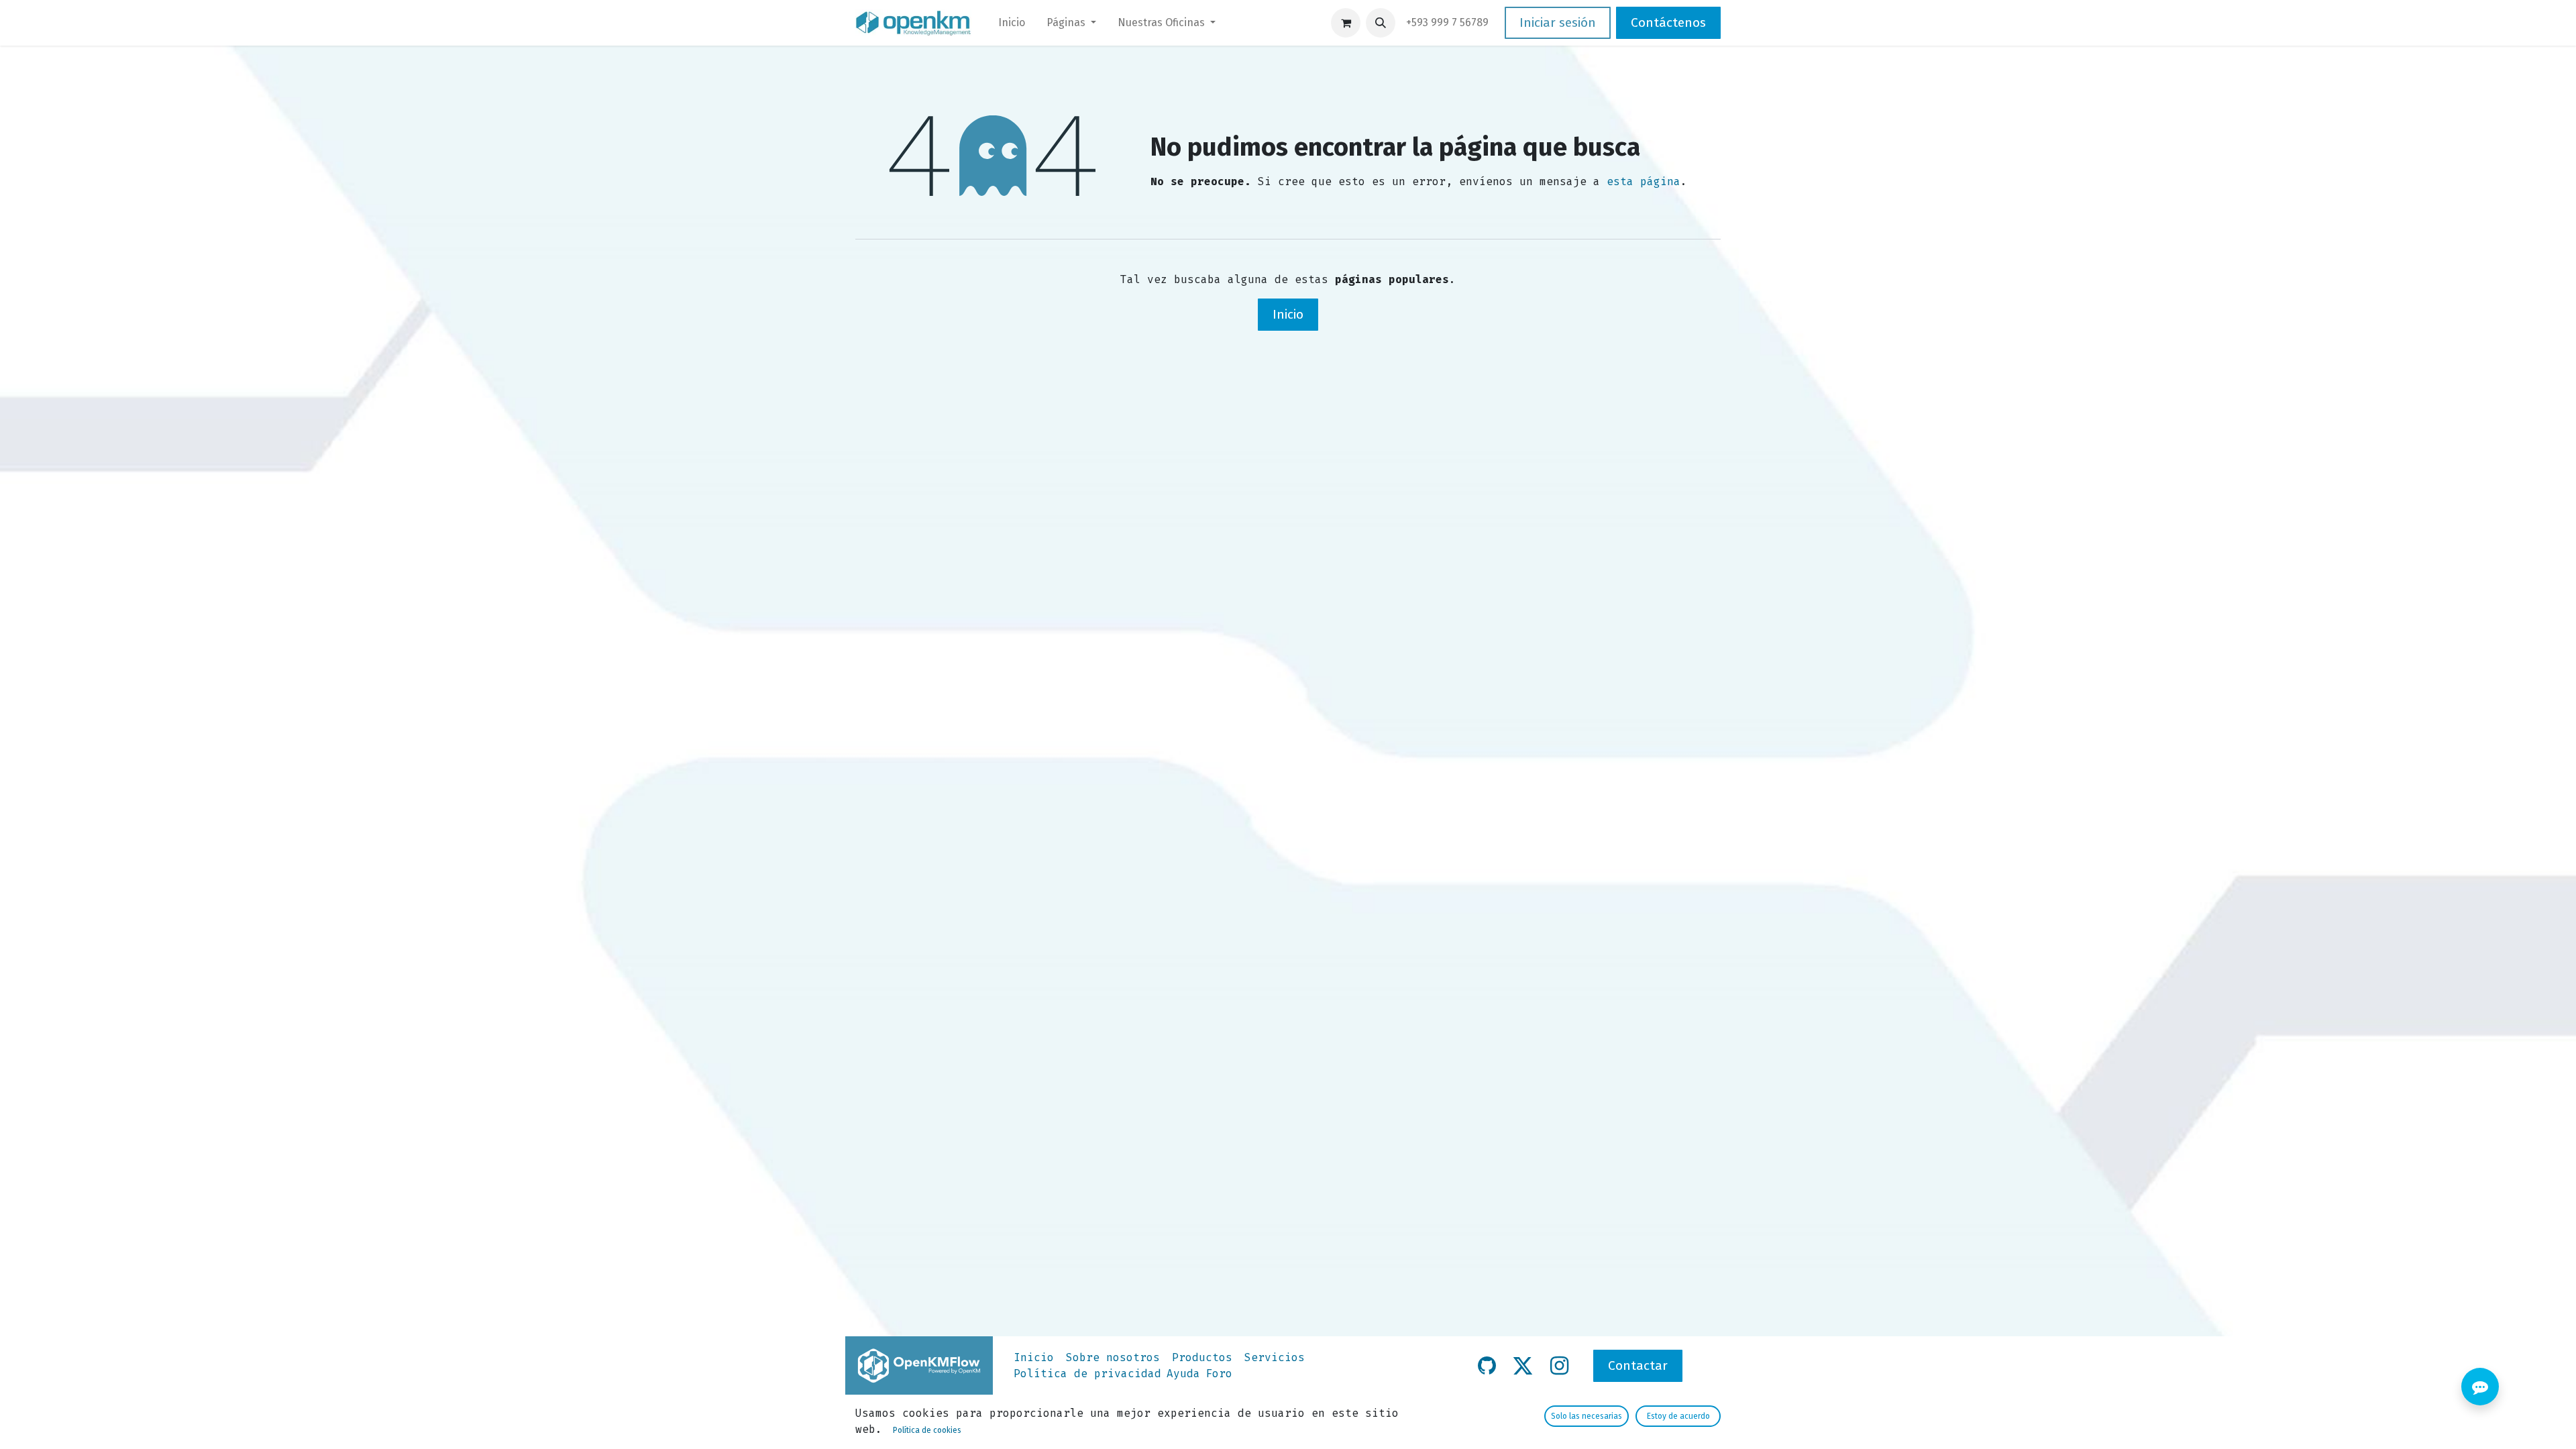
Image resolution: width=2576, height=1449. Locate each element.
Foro (1219, 1374)
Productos (1202, 1357)
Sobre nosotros (1113, 1357)
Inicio (1288, 314)
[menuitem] (1012, 23)
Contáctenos (1668, 22)
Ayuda (1183, 1374)
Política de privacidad (1087, 1374)
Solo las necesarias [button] (1587, 1416)
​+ (1447, 22)
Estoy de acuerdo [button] (1678, 1416)
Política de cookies (927, 1430)
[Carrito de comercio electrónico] (1346, 23)
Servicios (1275, 1357)
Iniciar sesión (1558, 22)
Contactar (1638, 1365)
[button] (1381, 23)
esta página (1644, 181)
